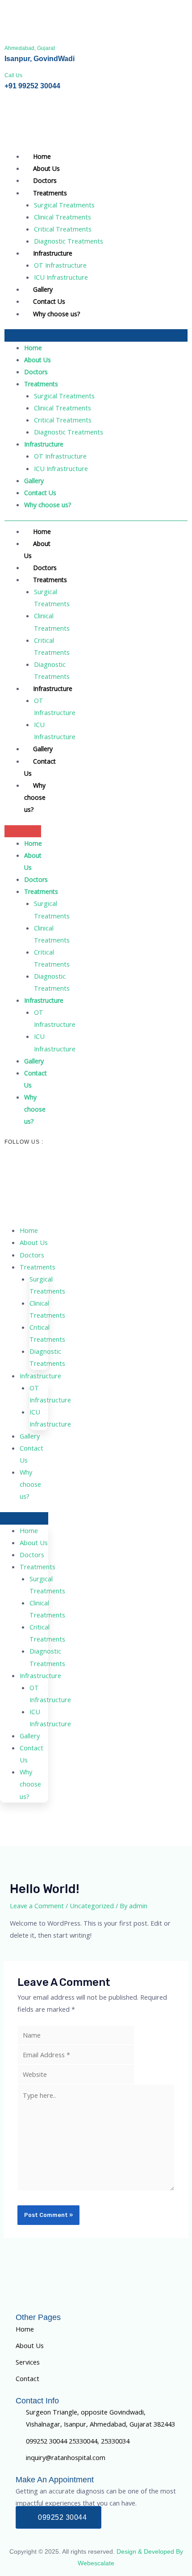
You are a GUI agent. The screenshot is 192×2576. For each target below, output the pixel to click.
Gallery (43, 289)
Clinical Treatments (63, 217)
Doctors (45, 180)
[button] (96, 335)
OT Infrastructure (60, 265)
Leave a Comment (37, 1906)
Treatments (50, 193)
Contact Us (49, 301)
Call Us (13, 75)
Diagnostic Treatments (69, 241)
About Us (46, 168)
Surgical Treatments (64, 205)
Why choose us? (56, 314)
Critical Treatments (63, 229)
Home (42, 156)
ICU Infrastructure (61, 277)
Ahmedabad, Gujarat (30, 48)
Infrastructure (53, 253)
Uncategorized (92, 1906)
